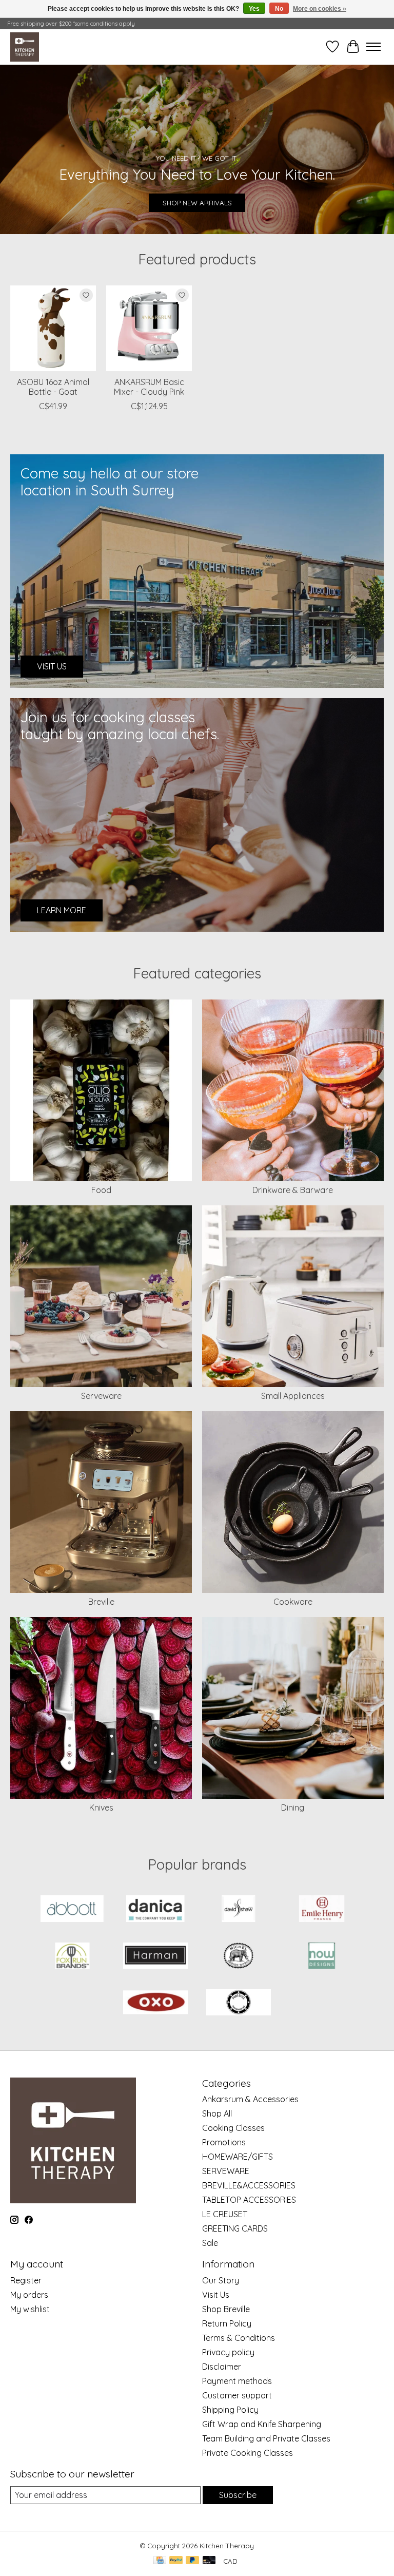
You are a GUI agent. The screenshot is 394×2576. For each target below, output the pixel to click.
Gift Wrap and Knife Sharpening (262, 2424)
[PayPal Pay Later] (192, 2561)
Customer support (237, 2395)
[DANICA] (155, 1909)
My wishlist (30, 2309)
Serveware (101, 1396)
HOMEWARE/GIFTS (238, 2157)
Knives (101, 1808)
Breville (101, 1602)
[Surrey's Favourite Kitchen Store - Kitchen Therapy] (25, 47)
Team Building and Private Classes (266, 2438)
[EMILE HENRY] (322, 1909)
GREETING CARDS (235, 2228)
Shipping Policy (230, 2410)
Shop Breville (226, 2309)
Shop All (217, 2113)
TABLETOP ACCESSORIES (249, 2200)
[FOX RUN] (72, 1957)
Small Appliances (293, 1396)
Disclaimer (222, 2367)
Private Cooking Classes (248, 2453)
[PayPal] (176, 2561)
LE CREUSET (225, 2214)
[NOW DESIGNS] (322, 1957)
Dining (293, 1808)
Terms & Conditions (239, 2338)
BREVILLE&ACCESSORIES (249, 2185)
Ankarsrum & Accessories (250, 2099)
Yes (254, 9)
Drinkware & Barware (293, 1190)
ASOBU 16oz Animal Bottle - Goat (53, 387)
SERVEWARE (226, 2171)
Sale (210, 2243)
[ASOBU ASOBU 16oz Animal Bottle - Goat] (53, 328)
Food (101, 1190)
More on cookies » (320, 9)
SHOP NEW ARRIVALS (197, 202)
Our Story (221, 2280)
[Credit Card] (160, 2561)
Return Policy (227, 2323)
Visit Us (216, 2295)
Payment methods (237, 2381)
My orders (29, 2295)
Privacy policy (228, 2352)
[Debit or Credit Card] (209, 2561)
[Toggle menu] (373, 47)
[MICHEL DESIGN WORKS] (239, 1957)
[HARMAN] (155, 1957)
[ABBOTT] (72, 1909)
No (279, 9)
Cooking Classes (233, 2128)
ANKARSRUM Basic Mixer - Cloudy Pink (149, 387)
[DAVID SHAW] (239, 1909)
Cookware (293, 1602)
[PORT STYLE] (239, 2003)
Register (26, 2280)
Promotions (224, 2142)
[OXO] (155, 2003)
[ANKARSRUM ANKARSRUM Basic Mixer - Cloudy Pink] (149, 328)
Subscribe (238, 2495)
